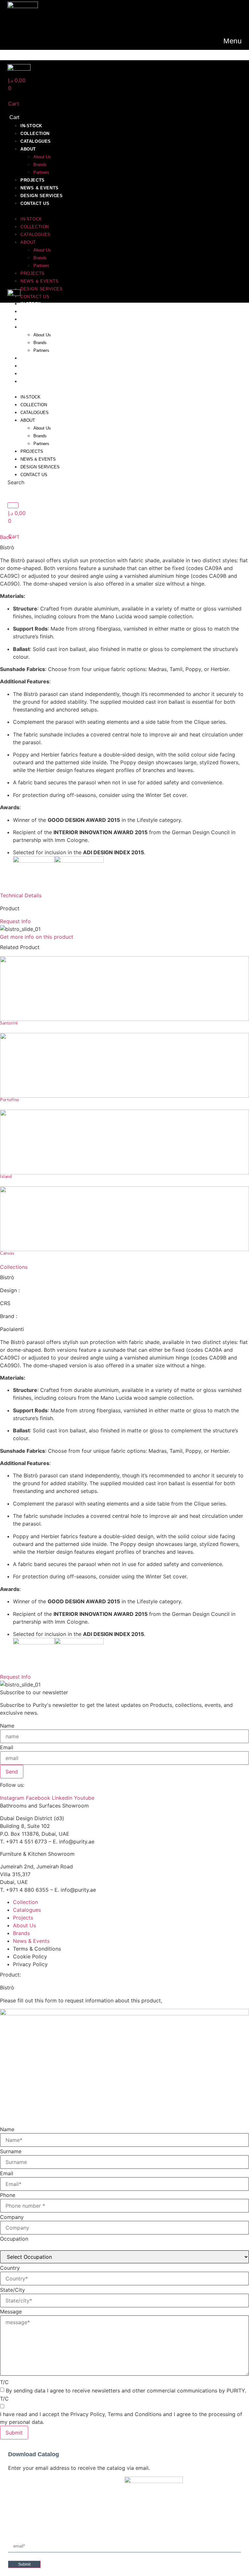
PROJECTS (33, 180)
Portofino (10, 1100)
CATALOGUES (36, 141)
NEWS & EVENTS (40, 188)
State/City (12, 2290)
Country (10, 2268)
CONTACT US (35, 203)
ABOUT (28, 149)
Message (11, 2312)
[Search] (13, 505)
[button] (92, 211)
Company (12, 2217)
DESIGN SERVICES (42, 196)
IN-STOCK (31, 126)
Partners (41, 172)
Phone (8, 2195)
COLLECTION (35, 134)
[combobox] (27, 493)
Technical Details (21, 895)
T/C (4, 2382)
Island (6, 1177)
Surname (11, 2151)
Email (7, 1747)
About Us (42, 157)
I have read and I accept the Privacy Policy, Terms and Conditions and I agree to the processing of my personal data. (121, 2418)
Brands (40, 165)
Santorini (9, 1023)
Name (7, 1726)
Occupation (14, 2239)
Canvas (7, 1254)
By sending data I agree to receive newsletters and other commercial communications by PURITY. (126, 2391)
